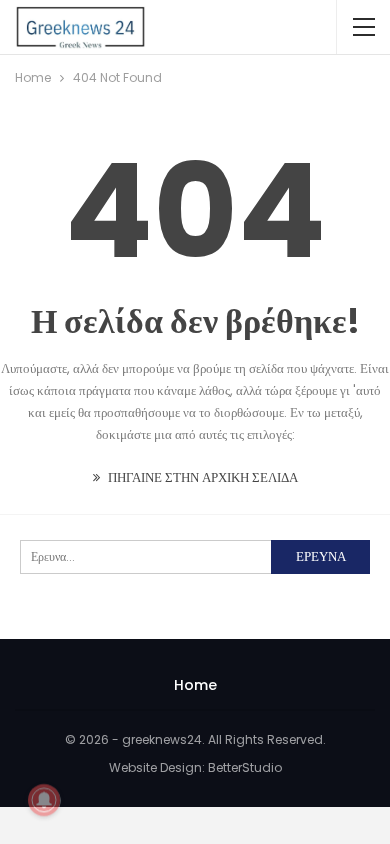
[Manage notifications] (44, 800)
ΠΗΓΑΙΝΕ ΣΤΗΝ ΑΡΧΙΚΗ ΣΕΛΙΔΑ (201, 477)
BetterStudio (245, 767)
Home (195, 685)
